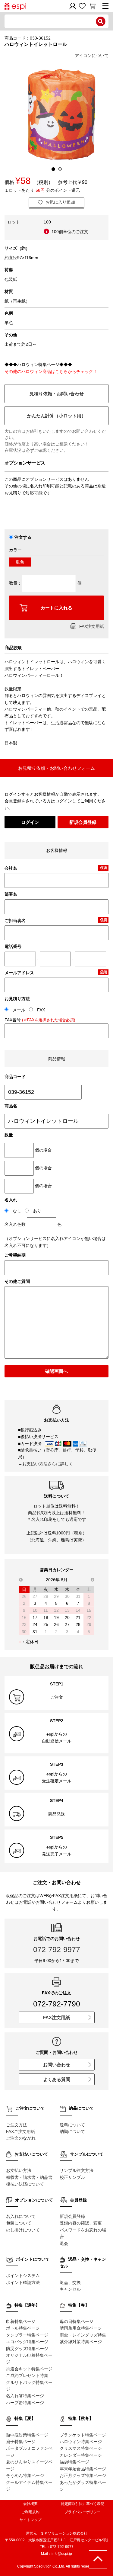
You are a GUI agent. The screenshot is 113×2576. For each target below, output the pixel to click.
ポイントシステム (23, 2276)
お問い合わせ (57, 2065)
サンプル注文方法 (77, 2170)
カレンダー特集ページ (81, 2455)
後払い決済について (25, 2184)
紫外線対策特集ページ (81, 2342)
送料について (72, 2125)
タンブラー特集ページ (27, 2335)
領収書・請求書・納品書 (29, 2177)
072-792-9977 (57, 1949)
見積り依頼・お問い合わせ (57, 394)
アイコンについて (92, 56)
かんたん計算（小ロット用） (56, 416)
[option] (56, 114)
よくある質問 (57, 2079)
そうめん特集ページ (25, 2475)
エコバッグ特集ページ (27, 2342)
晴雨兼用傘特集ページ (81, 2328)
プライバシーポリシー (83, 2512)
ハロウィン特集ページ (81, 2442)
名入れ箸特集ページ (25, 2396)
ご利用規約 (30, 2512)
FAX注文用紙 (92, 626)
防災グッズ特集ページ (27, 2349)
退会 (64, 2244)
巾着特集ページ (21, 2321)
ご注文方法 (17, 2125)
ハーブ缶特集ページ (25, 2403)
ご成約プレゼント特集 (27, 2375)
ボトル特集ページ (23, 2328)
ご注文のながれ (21, 2138)
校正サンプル (72, 2177)
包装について (19, 2223)
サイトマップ (30, 2520)
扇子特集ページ (21, 2442)
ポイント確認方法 (23, 2282)
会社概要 (30, 2504)
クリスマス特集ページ (81, 2448)
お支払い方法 (19, 2170)
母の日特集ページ (77, 2321)
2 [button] (60, 169)
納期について (72, 2131)
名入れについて (21, 2216)
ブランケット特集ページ (83, 2435)
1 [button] (53, 169)
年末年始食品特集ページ (83, 2469)
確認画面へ (56, 1371)
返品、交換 (70, 2282)
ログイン (30, 822)
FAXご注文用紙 (20, 2131)
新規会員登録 (83, 822)
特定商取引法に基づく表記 (83, 2504)
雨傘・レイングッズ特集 (83, 2335)
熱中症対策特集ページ (27, 2435)
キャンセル (70, 2289)
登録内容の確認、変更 (81, 2223)
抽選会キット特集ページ (29, 2369)
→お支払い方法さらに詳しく (46, 1464)
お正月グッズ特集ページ (83, 2475)
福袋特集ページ (74, 2462)
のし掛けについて (23, 2230)
